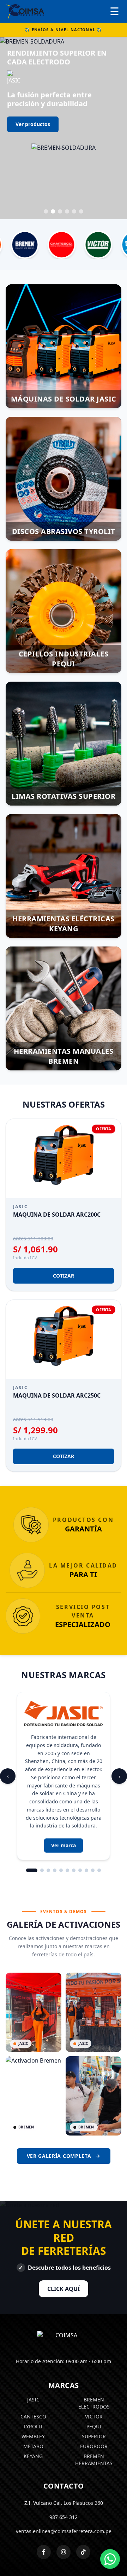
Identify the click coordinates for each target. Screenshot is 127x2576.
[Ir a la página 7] (74, 1809)
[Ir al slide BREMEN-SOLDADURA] (53, 150)
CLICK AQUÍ (64, 2227)
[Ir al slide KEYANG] (74, 150)
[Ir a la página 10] (93, 1809)
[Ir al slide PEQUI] (67, 150)
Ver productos (33, 125)
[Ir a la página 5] (61, 1809)
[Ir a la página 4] (55, 1809)
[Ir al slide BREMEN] (81, 150)
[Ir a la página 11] (99, 1809)
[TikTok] (83, 2490)
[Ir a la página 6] (67, 1809)
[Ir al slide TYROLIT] (60, 150)
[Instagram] (64, 2490)
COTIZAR (64, 1214)
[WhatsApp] (110, 2559)
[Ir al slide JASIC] (46, 150)
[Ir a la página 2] (42, 1809)
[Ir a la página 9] (86, 1809)
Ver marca (64, 1784)
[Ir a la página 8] (80, 1809)
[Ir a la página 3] (48, 1809)
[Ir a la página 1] (32, 1809)
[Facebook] (44, 2490)
